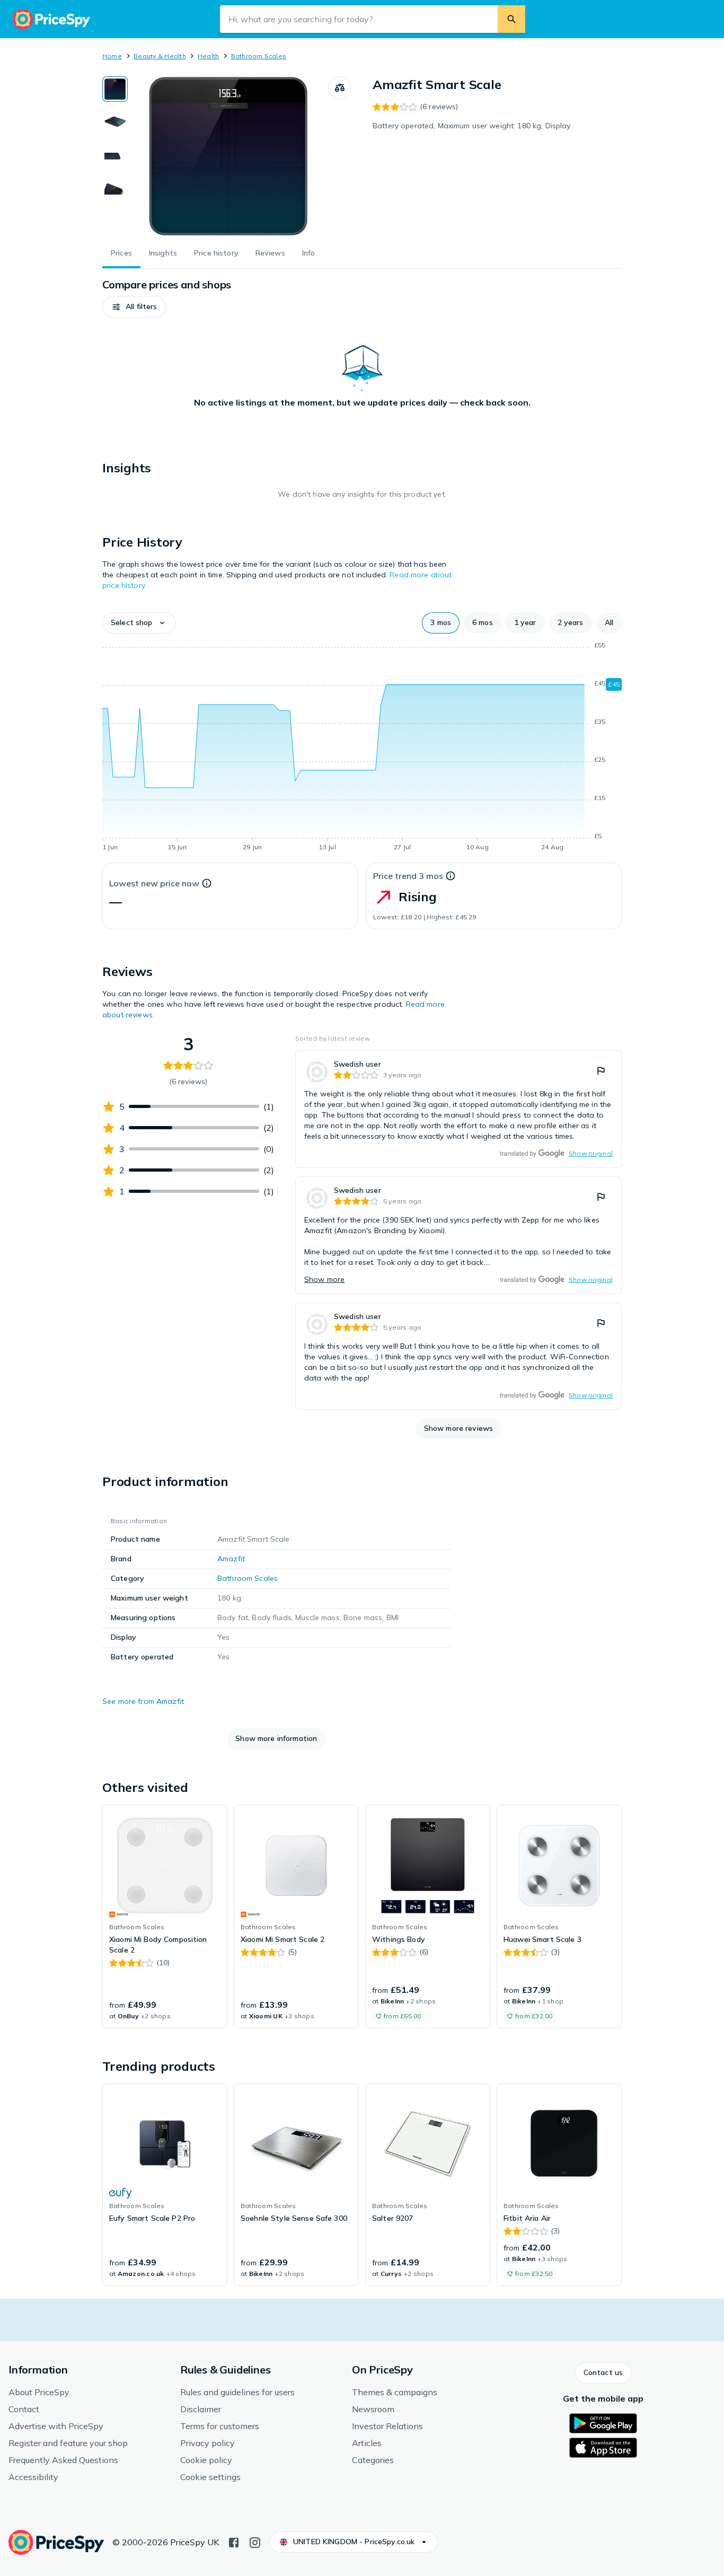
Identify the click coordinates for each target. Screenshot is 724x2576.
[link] (458, 1109)
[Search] (511, 19)
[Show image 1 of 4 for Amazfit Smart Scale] (115, 89)
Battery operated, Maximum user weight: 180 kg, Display (472, 126)
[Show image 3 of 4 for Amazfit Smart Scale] (115, 155)
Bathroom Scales (259, 56)
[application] (362, 748)
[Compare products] (340, 88)
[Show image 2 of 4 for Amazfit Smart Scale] (115, 122)
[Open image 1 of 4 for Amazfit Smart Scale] (228, 156)
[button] (134, 307)
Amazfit (231, 1559)
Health (208, 56)
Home (112, 56)
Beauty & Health (160, 56)
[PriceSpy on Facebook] (234, 2542)
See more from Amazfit (143, 1701)
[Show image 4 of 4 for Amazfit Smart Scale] (115, 188)
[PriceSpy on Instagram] (255, 2542)
